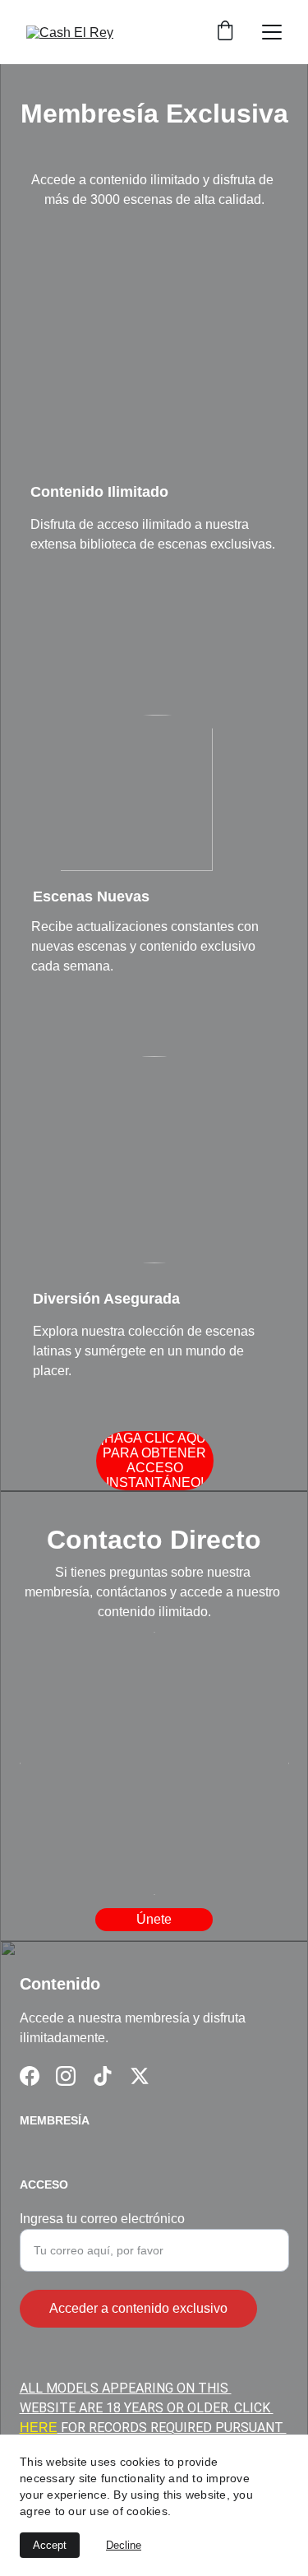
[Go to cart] (225, 32)
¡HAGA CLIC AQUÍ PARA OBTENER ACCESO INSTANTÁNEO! (155, 1460)
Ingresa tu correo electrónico (102, 2219)
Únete (154, 1919)
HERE (39, 2428)
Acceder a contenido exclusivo (138, 2308)
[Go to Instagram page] (66, 2076)
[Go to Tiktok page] (103, 2076)
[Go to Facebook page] (30, 2076)
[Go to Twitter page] (140, 2076)
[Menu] (272, 32)
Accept (50, 2545)
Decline (124, 2545)
